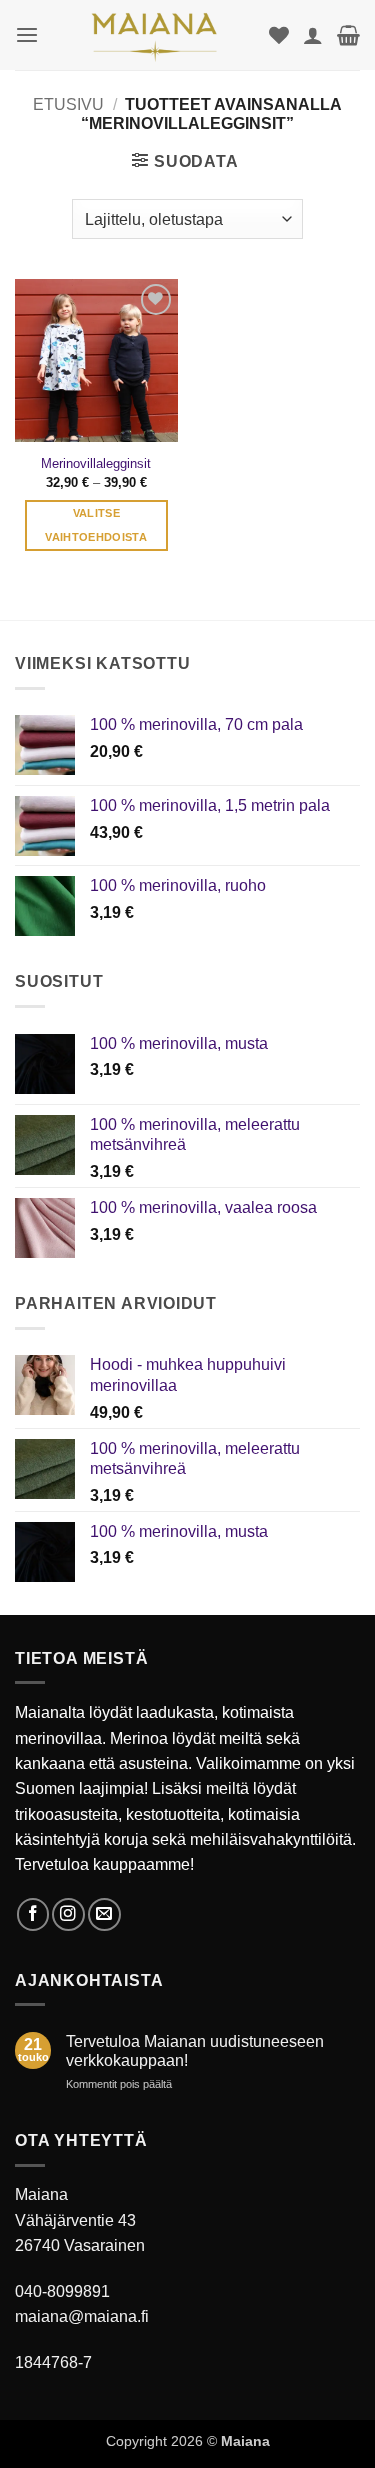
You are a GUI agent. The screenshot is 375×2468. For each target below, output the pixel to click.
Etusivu (68, 104)
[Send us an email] (104, 1914)
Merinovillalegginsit (96, 463)
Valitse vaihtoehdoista (96, 525)
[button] (27, 35)
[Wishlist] (279, 35)
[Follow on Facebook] (33, 1914)
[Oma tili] (313, 35)
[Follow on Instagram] (68, 1914)
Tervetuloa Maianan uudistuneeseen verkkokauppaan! (195, 2051)
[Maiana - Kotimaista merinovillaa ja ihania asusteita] (154, 35)
